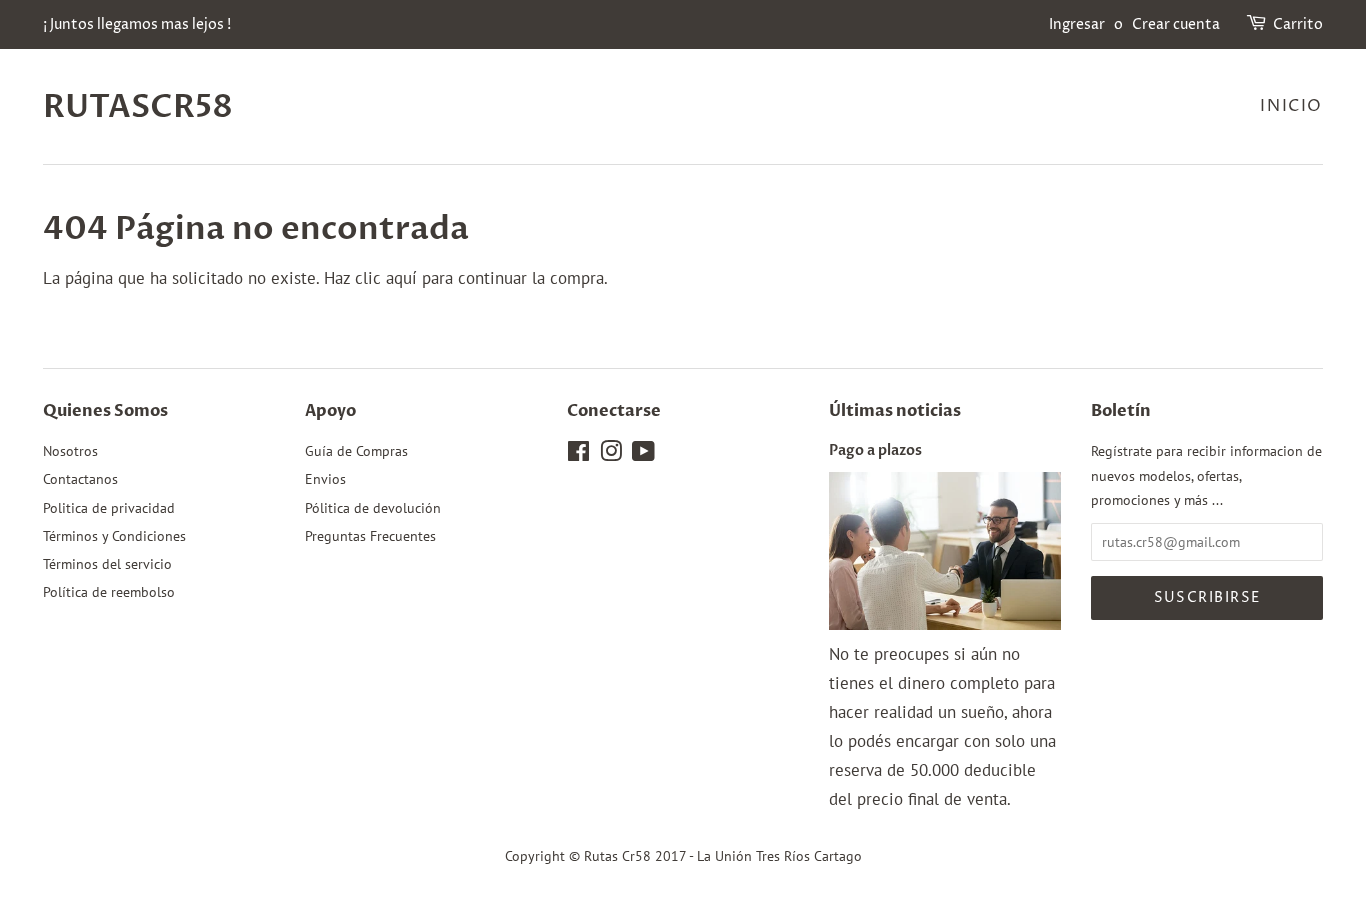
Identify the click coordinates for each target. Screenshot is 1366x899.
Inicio (1291, 106)
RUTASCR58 (138, 107)
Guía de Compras (356, 450)
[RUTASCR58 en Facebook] (578, 454)
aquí (401, 278)
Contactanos (80, 478)
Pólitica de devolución (373, 507)
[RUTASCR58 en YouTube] (643, 454)
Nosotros (70, 450)
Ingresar (1077, 24)
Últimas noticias (895, 411)
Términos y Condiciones (114, 535)
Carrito (1298, 24)
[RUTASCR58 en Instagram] (611, 454)
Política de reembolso (109, 591)
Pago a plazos (875, 450)
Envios (325, 478)
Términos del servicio (107, 563)
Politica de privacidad (109, 507)
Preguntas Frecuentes (370, 535)
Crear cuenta (1176, 24)
